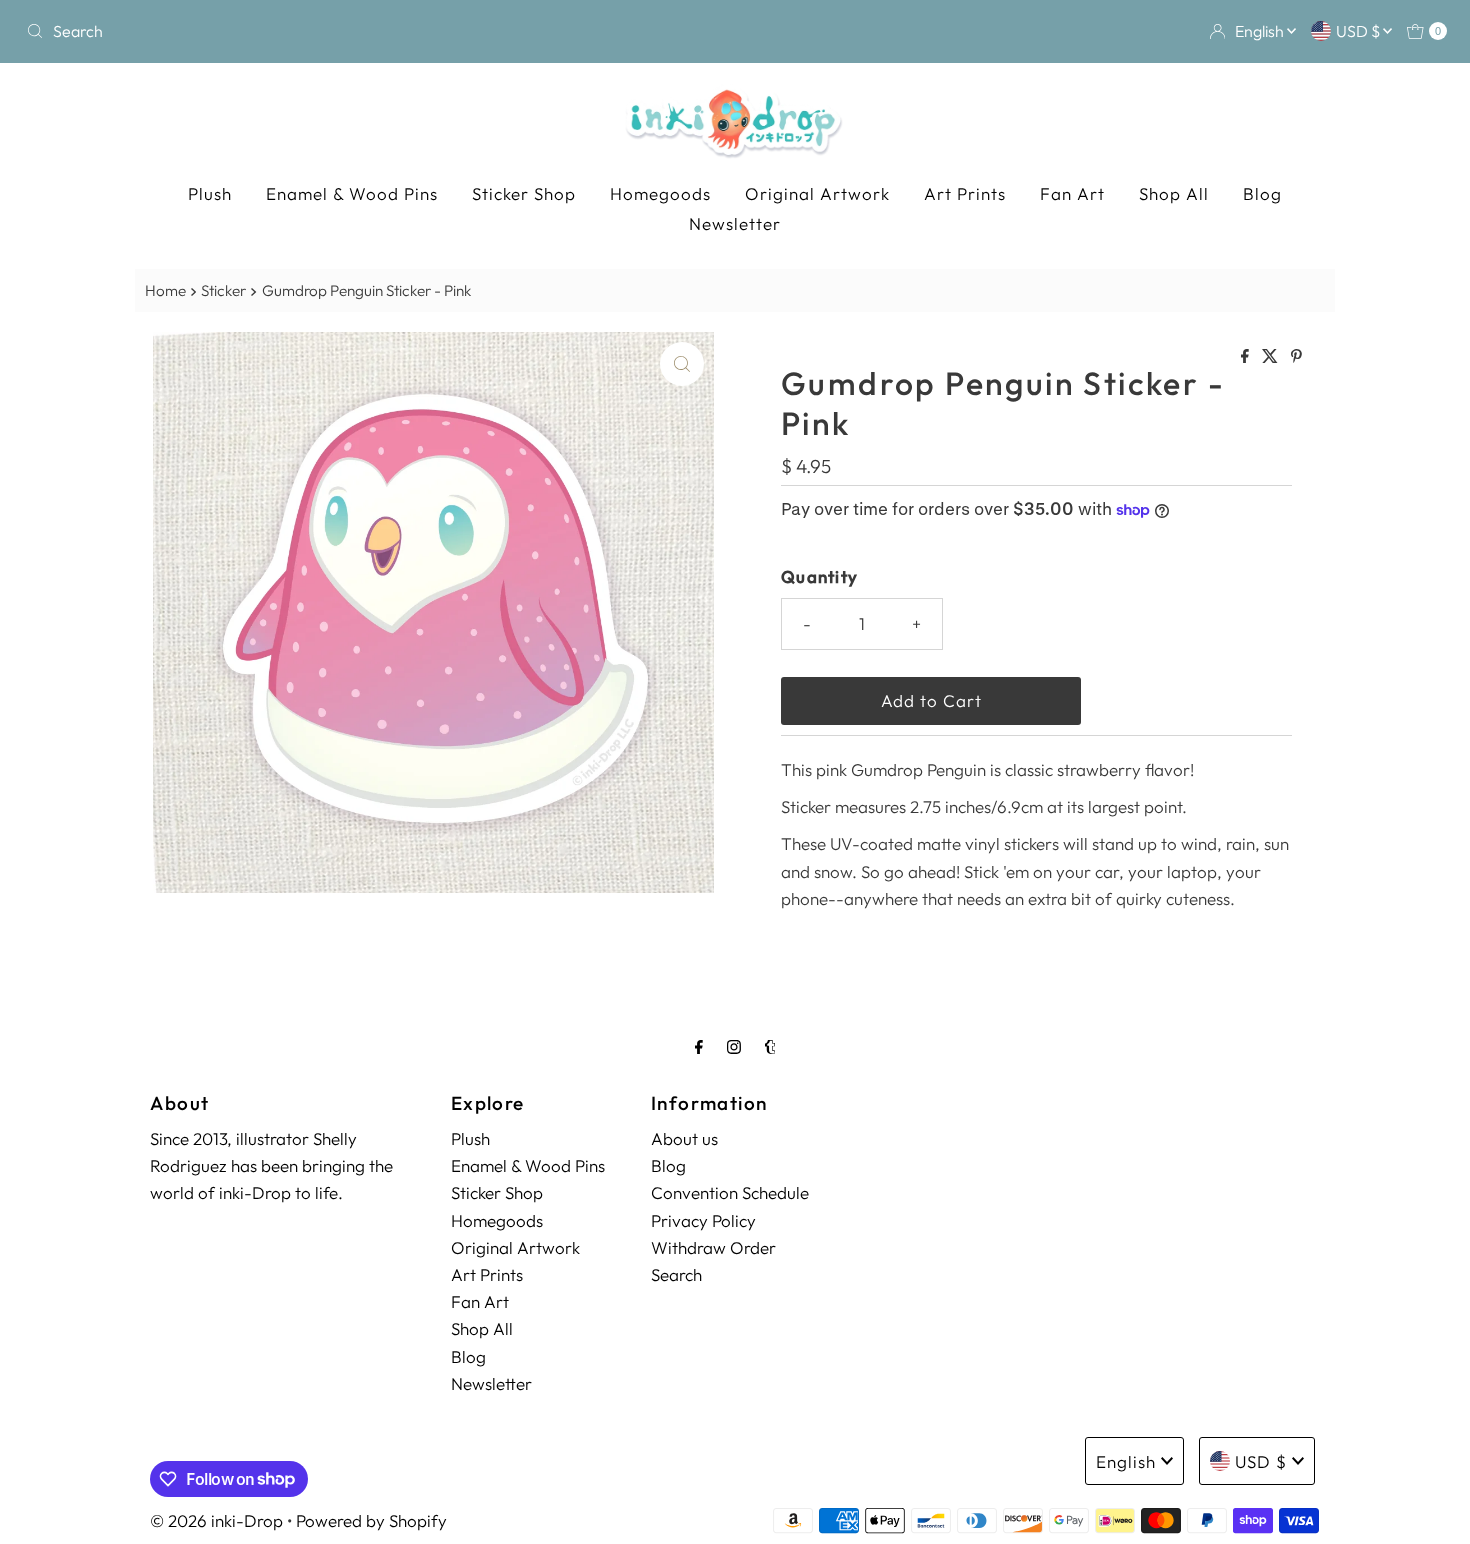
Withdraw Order (713, 1247)
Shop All (1174, 193)
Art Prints (965, 193)
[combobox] (251, 31)
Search (676, 1274)
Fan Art (1072, 193)
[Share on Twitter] (1271, 357)
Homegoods (660, 193)
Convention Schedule (730, 1193)
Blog (1262, 193)
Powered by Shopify (371, 1520)
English (1261, 31)
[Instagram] (734, 1046)
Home (165, 290)
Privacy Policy (703, 1220)
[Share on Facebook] (1246, 357)
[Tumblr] (770, 1046)
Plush (210, 193)
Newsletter (735, 223)
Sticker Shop (524, 193)
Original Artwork (817, 193)
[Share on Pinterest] (1296, 357)
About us (684, 1138)
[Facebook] (699, 1046)
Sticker (223, 290)
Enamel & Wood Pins (352, 193)
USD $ (1359, 31)
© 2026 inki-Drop (216, 1520)
